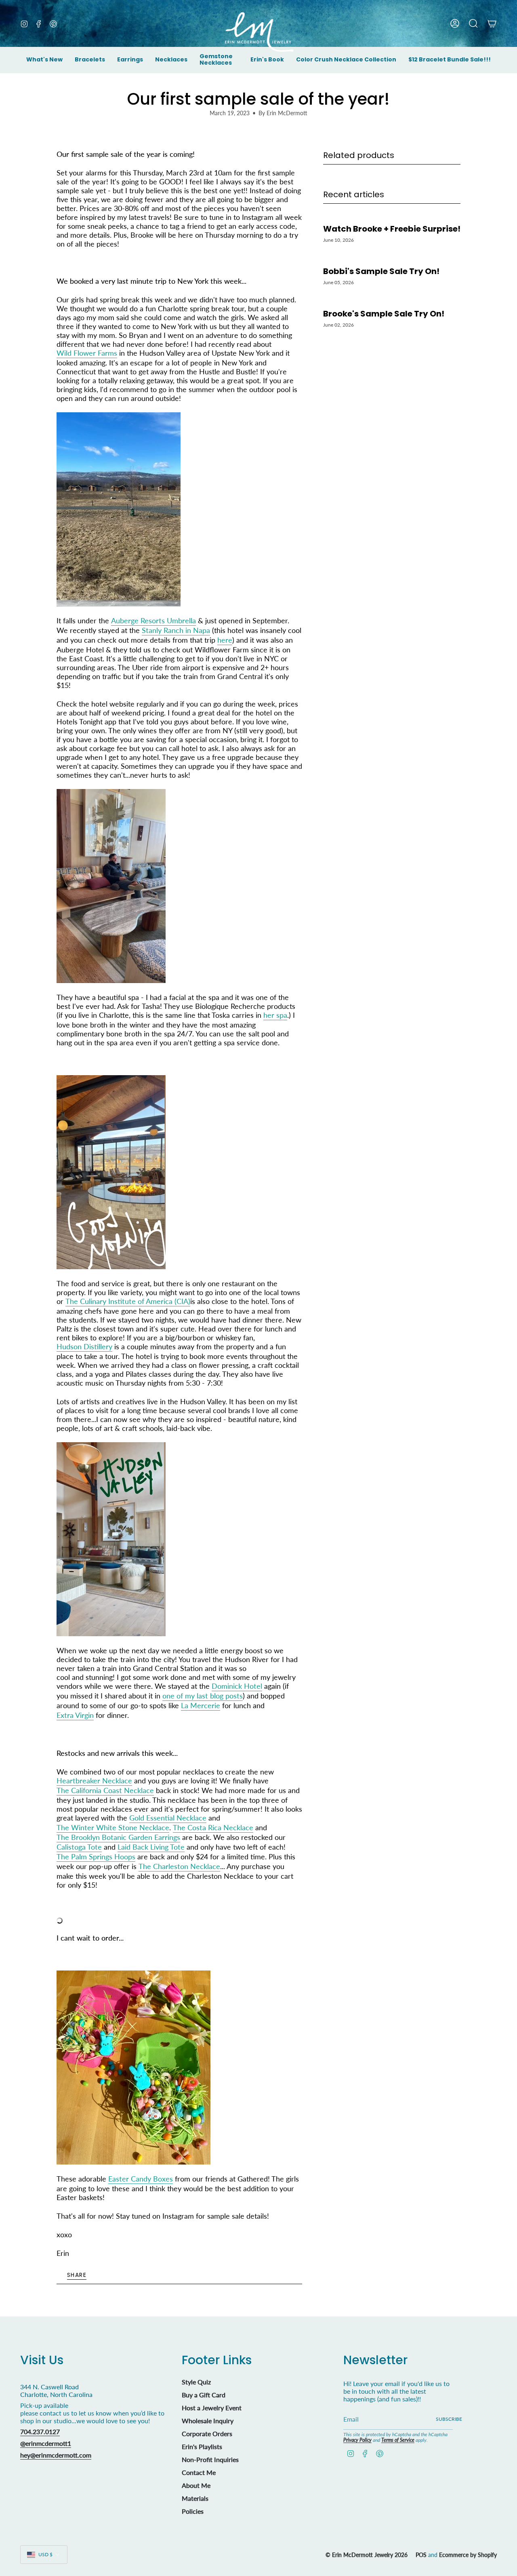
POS (421, 2555)
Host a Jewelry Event (212, 2408)
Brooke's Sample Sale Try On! (384, 313)
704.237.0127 (40, 2431)
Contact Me (199, 2472)
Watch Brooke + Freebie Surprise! (392, 229)
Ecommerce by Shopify (468, 2555)
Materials (195, 2498)
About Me (196, 2485)
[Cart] (492, 23)
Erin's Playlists (202, 2446)
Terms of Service (398, 2440)
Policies (193, 2511)
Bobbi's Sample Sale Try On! (381, 271)
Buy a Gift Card (204, 2395)
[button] (90, 60)
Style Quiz (196, 2382)
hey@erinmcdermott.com (56, 2455)
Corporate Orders (207, 2434)
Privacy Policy (357, 2440)
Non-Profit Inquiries (210, 2459)
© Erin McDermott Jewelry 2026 (367, 2555)
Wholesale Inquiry (208, 2421)
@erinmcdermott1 (46, 2443)
